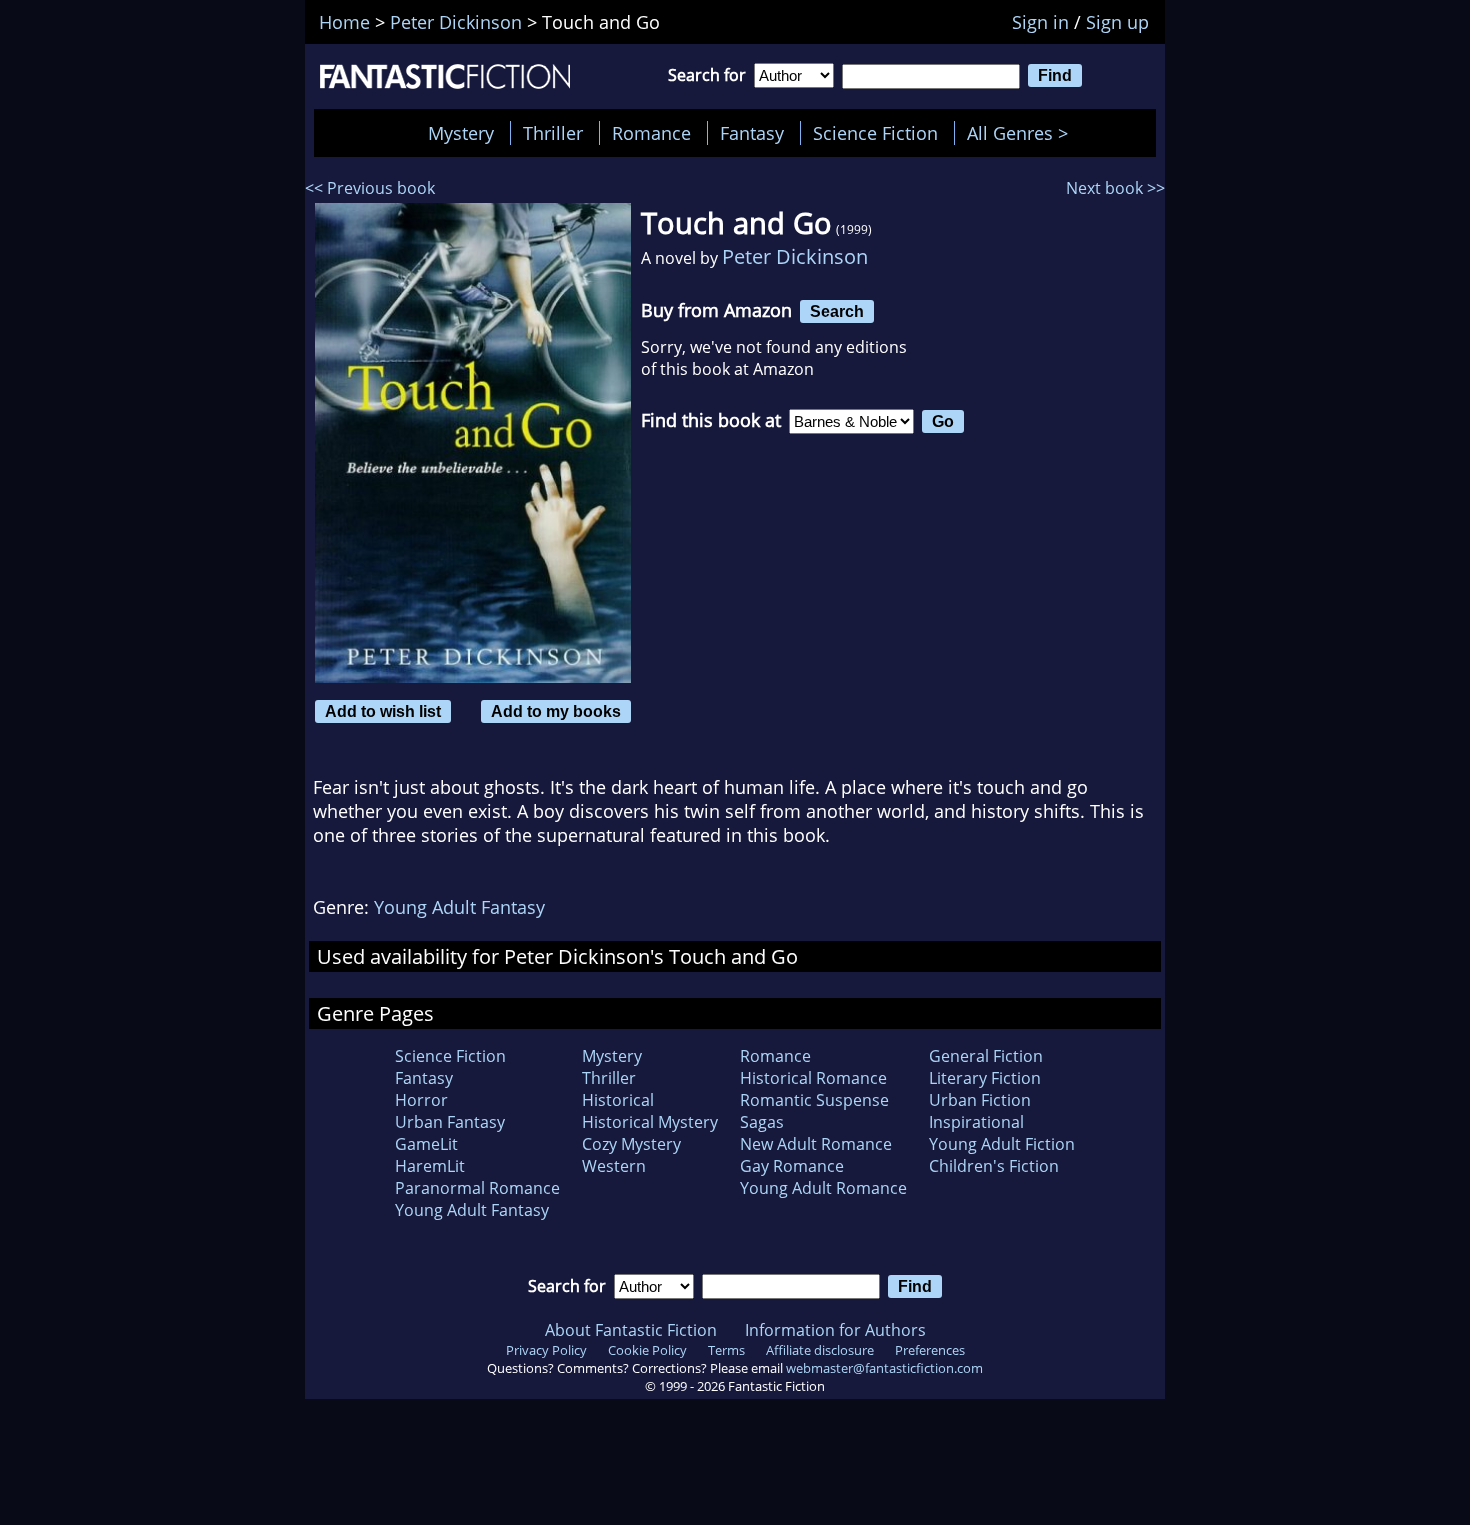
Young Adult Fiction (1002, 1144)
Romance (651, 133)
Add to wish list (383, 711)
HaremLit (430, 1166)
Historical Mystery (650, 1122)
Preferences (930, 1350)
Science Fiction (875, 133)
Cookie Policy (647, 1350)
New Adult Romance (816, 1144)
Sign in (1040, 22)
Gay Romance (792, 1166)
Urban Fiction (980, 1100)
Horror (421, 1100)
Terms (726, 1350)
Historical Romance (813, 1078)
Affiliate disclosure (820, 1350)
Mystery (461, 133)
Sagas (762, 1122)
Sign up (1117, 22)
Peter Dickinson (795, 256)
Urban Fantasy (450, 1122)
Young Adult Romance (823, 1188)
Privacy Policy (546, 1350)
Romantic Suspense (814, 1100)
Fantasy (752, 133)
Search (837, 311)
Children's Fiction (994, 1166)
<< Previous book (370, 188)
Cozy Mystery (631, 1144)
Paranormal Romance (477, 1188)
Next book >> (1115, 188)
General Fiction (986, 1056)
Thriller (553, 133)
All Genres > (1022, 133)
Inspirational (976, 1122)
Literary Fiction (985, 1078)
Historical (618, 1100)
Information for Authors (835, 1330)
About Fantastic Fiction (631, 1330)
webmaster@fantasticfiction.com (884, 1368)
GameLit (426, 1144)
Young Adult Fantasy (459, 907)
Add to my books (556, 711)
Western (614, 1166)
